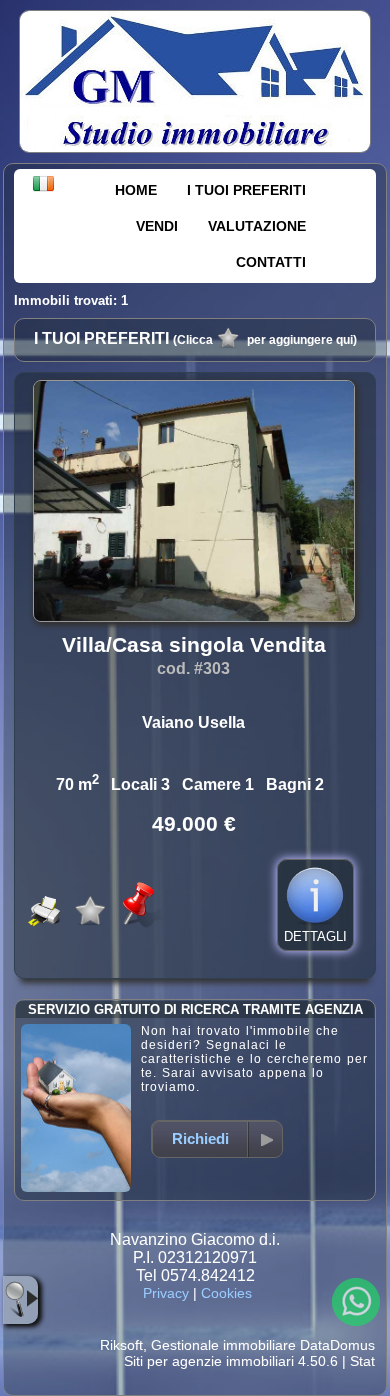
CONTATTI (271, 262)
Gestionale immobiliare (223, 1345)
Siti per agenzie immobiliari (209, 1361)
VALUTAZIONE (257, 226)
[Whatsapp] (356, 1302)
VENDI (157, 226)
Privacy (166, 1293)
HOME (136, 190)
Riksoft (121, 1345)
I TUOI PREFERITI (246, 190)
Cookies (226, 1293)
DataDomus (337, 1345)
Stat (362, 1361)
